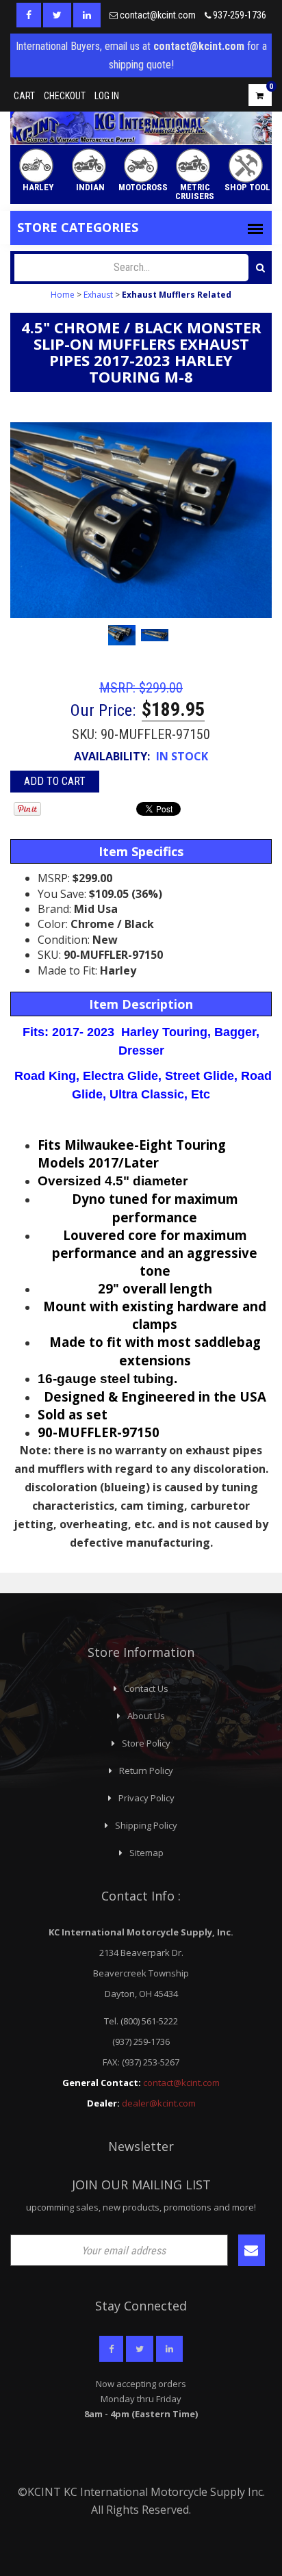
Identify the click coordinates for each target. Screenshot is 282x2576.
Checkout (65, 96)
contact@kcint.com (158, 15)
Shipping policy (146, 1825)
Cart (24, 96)
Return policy (146, 1770)
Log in (107, 96)
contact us (146, 1688)
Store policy (146, 1743)
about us (146, 1716)
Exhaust (98, 295)
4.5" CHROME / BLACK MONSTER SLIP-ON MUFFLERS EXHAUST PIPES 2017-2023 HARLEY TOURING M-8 (141, 352)
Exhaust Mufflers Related (177, 295)
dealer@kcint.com (159, 2103)
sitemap (146, 1853)
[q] (261, 268)
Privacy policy (146, 1798)
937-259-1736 (240, 15)
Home (63, 295)
